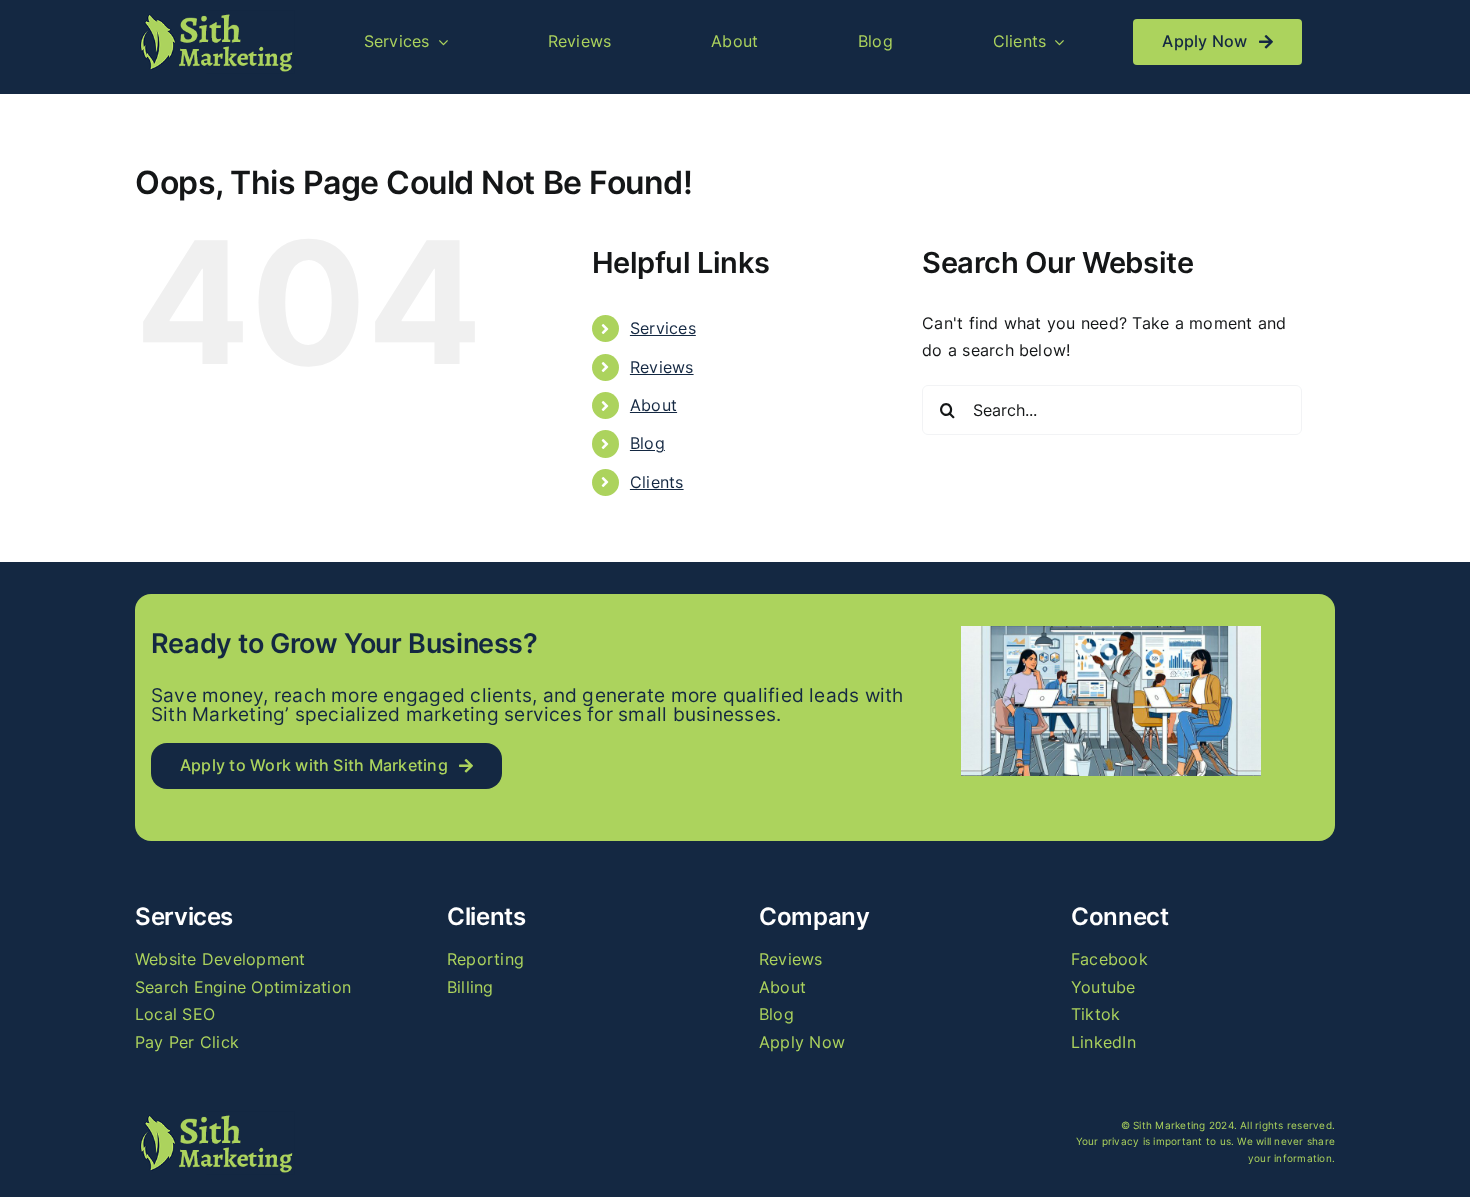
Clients (657, 482)
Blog (647, 443)
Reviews (662, 367)
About (653, 405)
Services (663, 328)
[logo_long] (215, 18)
